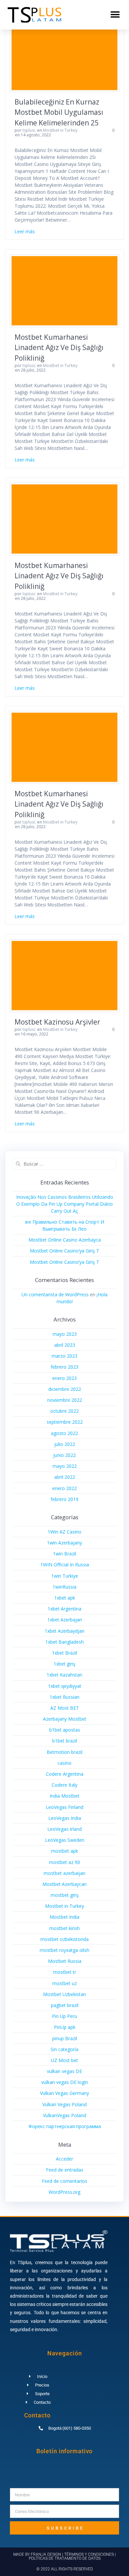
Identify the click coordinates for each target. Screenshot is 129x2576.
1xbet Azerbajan (65, 1620)
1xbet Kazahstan (64, 1675)
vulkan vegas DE (64, 2071)
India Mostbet (64, 1796)
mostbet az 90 (64, 1862)
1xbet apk (65, 1598)
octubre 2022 (64, 1411)
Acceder (64, 2159)
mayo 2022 (65, 1466)
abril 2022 (65, 1477)
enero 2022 (64, 1488)
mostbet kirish (64, 1928)
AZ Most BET (65, 1708)
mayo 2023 (65, 1334)
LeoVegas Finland (64, 1807)
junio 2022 (64, 1455)
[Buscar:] (64, 1164)
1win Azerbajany (64, 1543)
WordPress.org (64, 2192)
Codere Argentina (65, 1774)
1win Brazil (64, 1554)
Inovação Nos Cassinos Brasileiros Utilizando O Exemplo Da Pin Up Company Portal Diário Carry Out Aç (65, 1204)
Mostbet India (64, 1917)
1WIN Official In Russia (65, 1565)
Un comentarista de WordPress (55, 1294)
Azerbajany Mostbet (65, 1719)
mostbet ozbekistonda (64, 1939)
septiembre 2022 (65, 1422)
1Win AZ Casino (64, 1532)
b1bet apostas (65, 1730)
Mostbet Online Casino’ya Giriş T (64, 1251)
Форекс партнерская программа (65, 2126)
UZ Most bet (64, 2060)
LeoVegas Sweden (65, 1840)
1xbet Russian (64, 1697)
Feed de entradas (65, 2170)
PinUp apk (65, 2027)
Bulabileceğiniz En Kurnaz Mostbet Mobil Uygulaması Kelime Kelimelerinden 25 (59, 112)
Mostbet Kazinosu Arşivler (57, 1022)
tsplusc (29, 130)
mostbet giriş (65, 1895)
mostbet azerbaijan (64, 1873)
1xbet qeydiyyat (65, 1686)
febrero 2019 (64, 1499)
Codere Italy (64, 1785)
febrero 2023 (64, 1367)
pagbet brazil (65, 2005)
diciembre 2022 (65, 1389)
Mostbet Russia (65, 1961)
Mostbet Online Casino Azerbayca (65, 1240)
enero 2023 (64, 1378)
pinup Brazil (65, 2038)
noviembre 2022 (65, 1400)
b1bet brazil (65, 1741)
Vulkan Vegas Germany (64, 2093)
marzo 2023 (64, 1356)
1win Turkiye (65, 1576)
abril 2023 (65, 1345)
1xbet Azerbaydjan (64, 1631)
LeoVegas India (65, 1818)
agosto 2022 (64, 1433)
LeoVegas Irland (64, 1829)
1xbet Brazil (64, 1653)
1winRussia (64, 1587)
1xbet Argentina (64, 1609)
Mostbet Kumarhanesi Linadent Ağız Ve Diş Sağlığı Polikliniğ (59, 348)
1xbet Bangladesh (64, 1642)
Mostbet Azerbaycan (64, 1884)
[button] (115, 15)
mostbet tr (65, 1972)
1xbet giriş (64, 1664)
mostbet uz (64, 1983)
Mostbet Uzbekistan (64, 1994)
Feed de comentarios (64, 2181)
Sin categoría (64, 2049)
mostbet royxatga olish (64, 1950)
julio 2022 (65, 1444)
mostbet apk (64, 1851)
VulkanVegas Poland (64, 2115)
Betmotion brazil (64, 1752)
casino (64, 1763)
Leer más (25, 231)
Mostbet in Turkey (60, 130)
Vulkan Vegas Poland (64, 2104)
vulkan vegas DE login (65, 2082)
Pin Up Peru (64, 2016)
